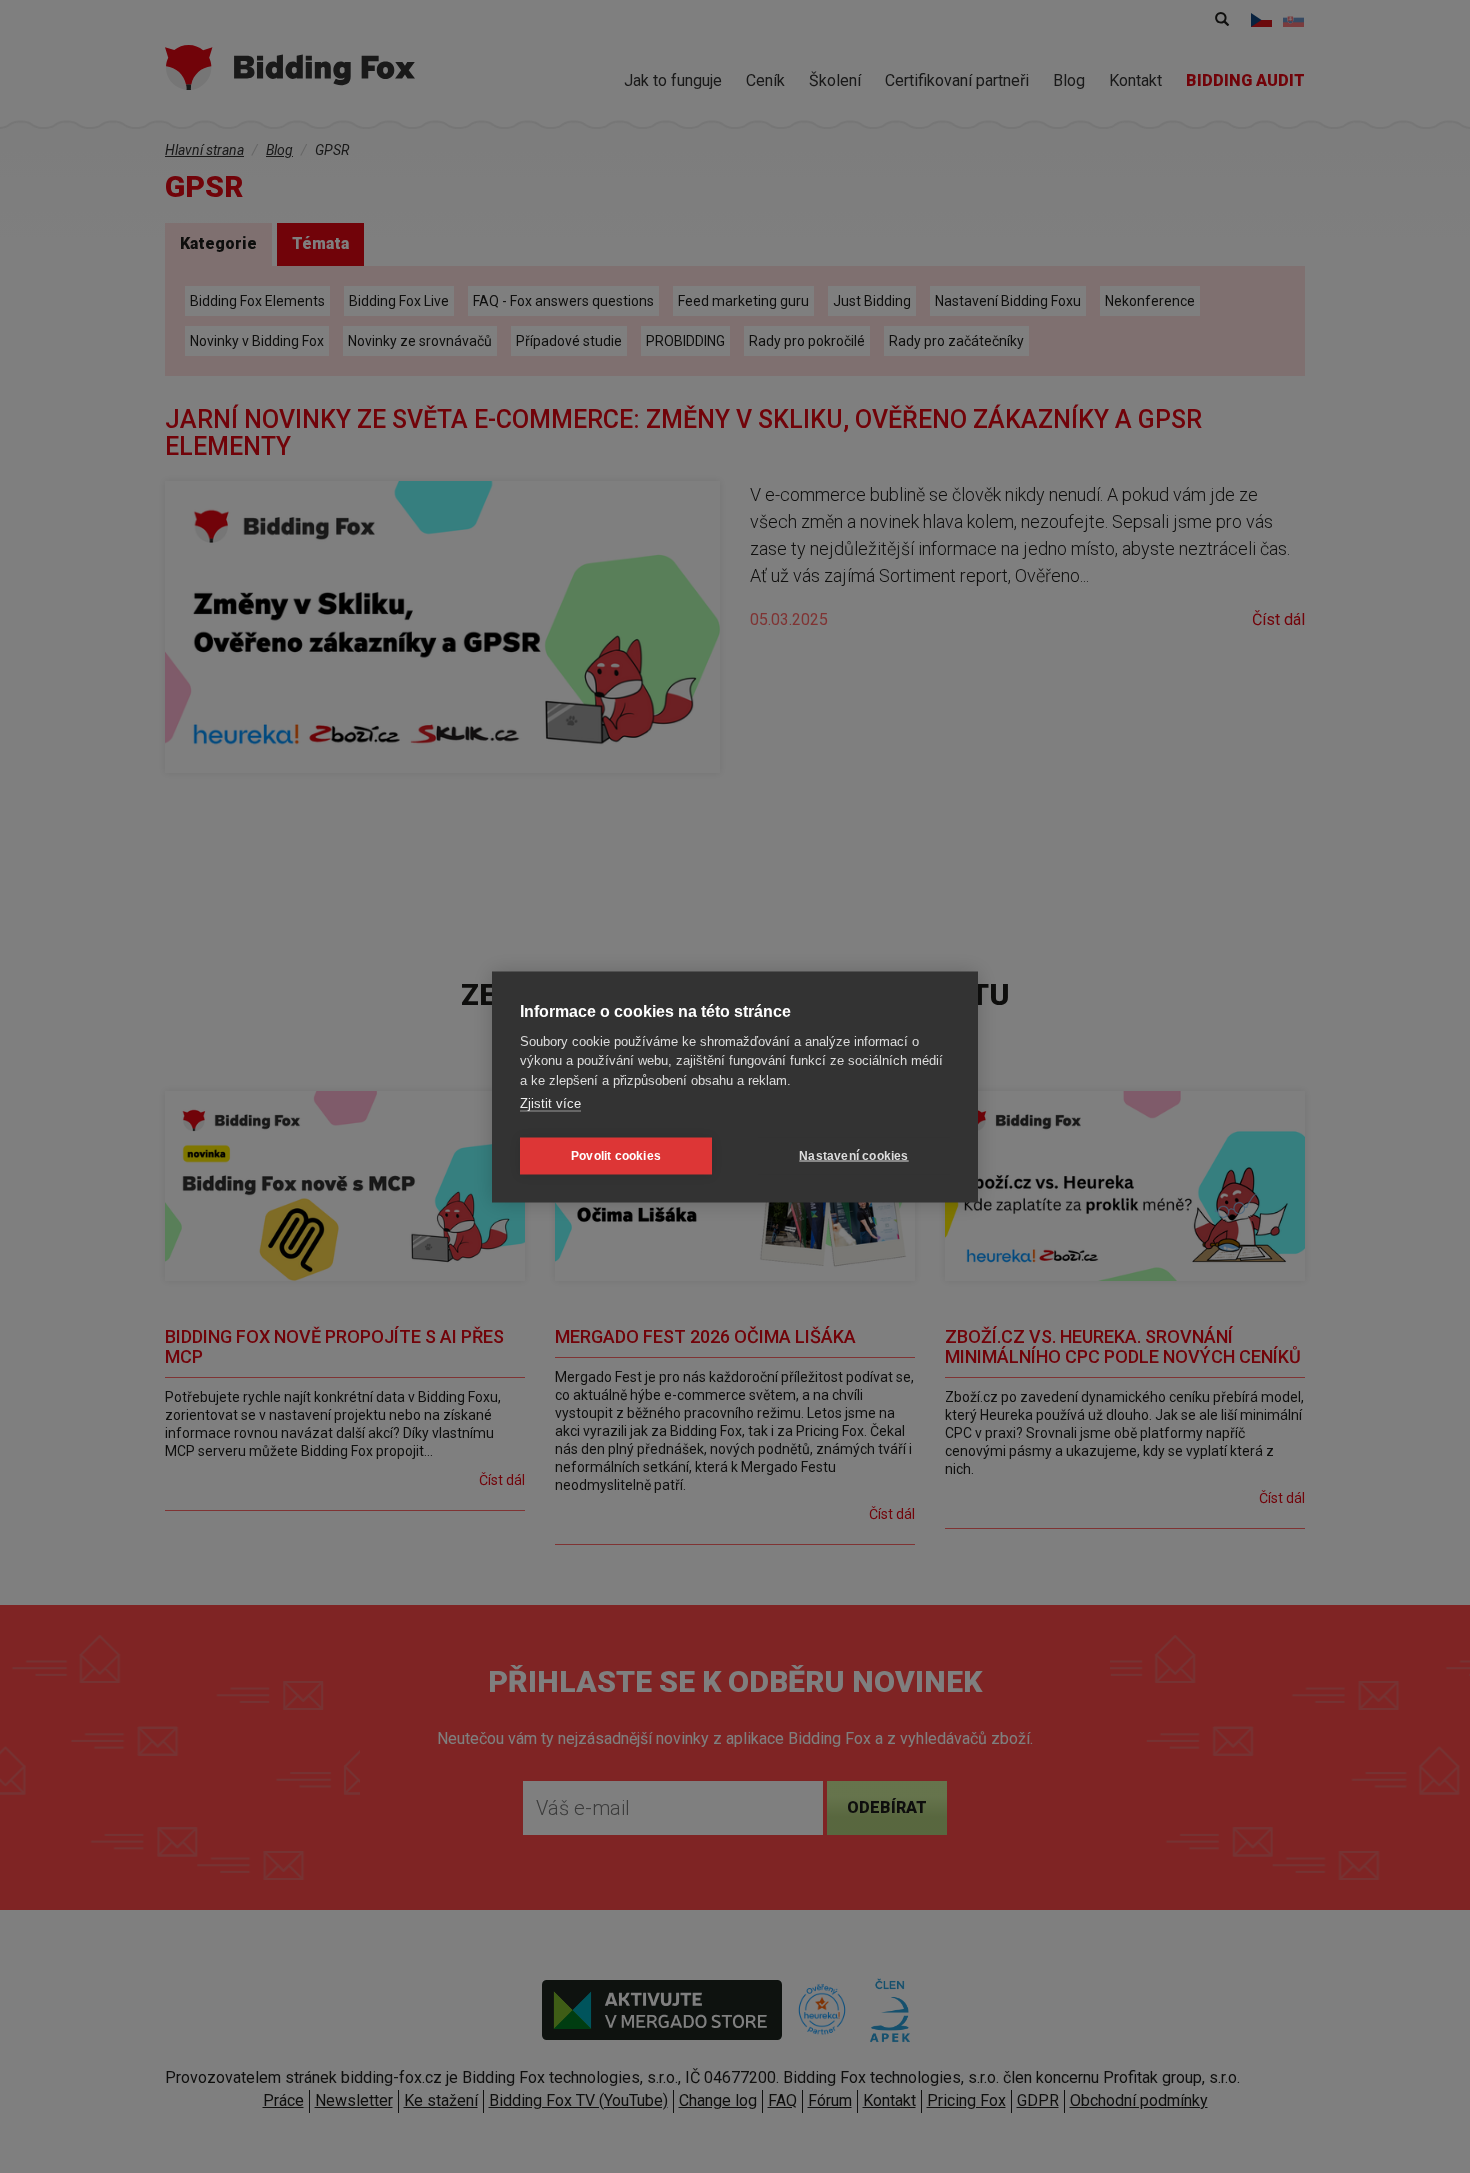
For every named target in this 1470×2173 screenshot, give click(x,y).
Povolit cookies (616, 1156)
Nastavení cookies (853, 1156)
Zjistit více (550, 1103)
